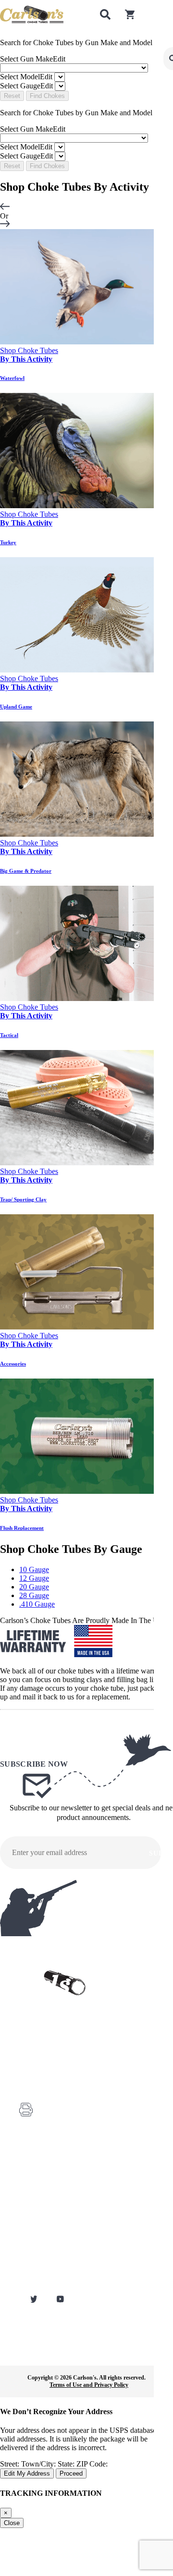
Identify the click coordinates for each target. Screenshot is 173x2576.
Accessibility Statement (46, 2282)
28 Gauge (34, 1595)
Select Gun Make (33, 59)
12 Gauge (34, 1578)
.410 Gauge (37, 1604)
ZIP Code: (92, 2464)
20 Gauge (34, 1587)
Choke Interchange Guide (48, 2215)
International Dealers (43, 2242)
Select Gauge (26, 86)
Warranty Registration (44, 2188)
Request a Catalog (40, 2201)
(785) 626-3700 (59, 2085)
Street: (11, 2464)
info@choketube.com (65, 2128)
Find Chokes (47, 96)
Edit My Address (27, 2473)
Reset (12, 96)
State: (67, 2464)
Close (12, 2523)
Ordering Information (44, 2228)
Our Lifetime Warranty (45, 2269)
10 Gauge (34, 1569)
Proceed (71, 2473)
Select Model (26, 77)
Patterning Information (45, 2255)
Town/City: (39, 2464)
